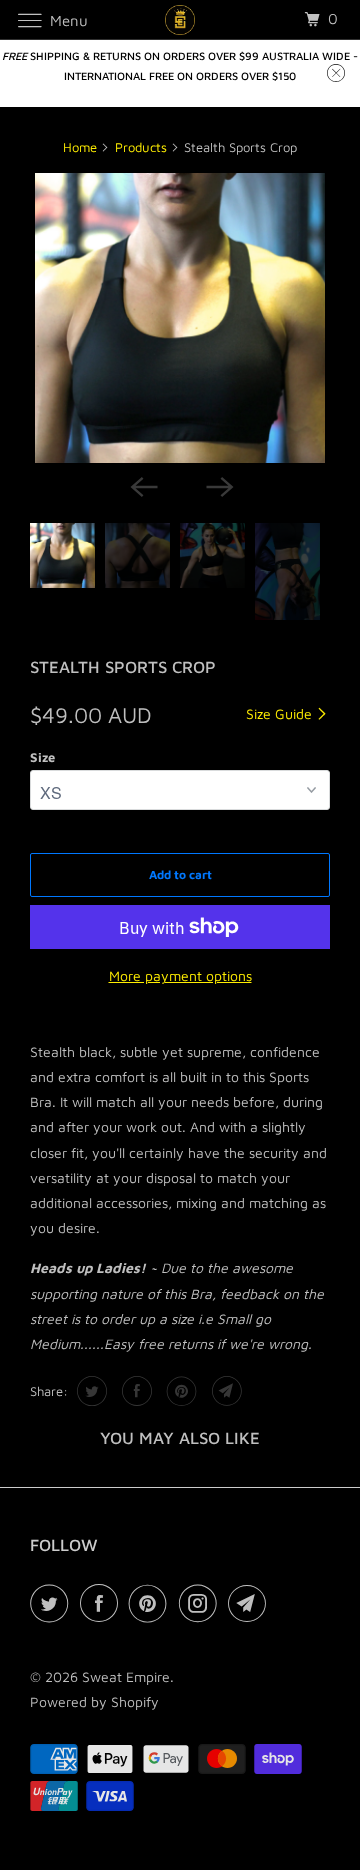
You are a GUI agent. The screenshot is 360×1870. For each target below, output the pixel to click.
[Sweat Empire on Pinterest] (152, 1603)
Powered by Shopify (94, 1701)
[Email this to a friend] (224, 1391)
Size (42, 757)
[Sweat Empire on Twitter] (53, 1603)
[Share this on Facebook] (134, 1391)
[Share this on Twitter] (89, 1391)
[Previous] (142, 485)
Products (141, 147)
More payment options (180, 975)
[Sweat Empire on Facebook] (103, 1603)
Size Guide (281, 713)
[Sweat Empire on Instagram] (202, 1603)
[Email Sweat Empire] (251, 1603)
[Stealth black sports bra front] (180, 318)
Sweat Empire (126, 1676)
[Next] (218, 485)
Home (80, 147)
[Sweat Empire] (180, 19)
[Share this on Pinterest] (179, 1391)
